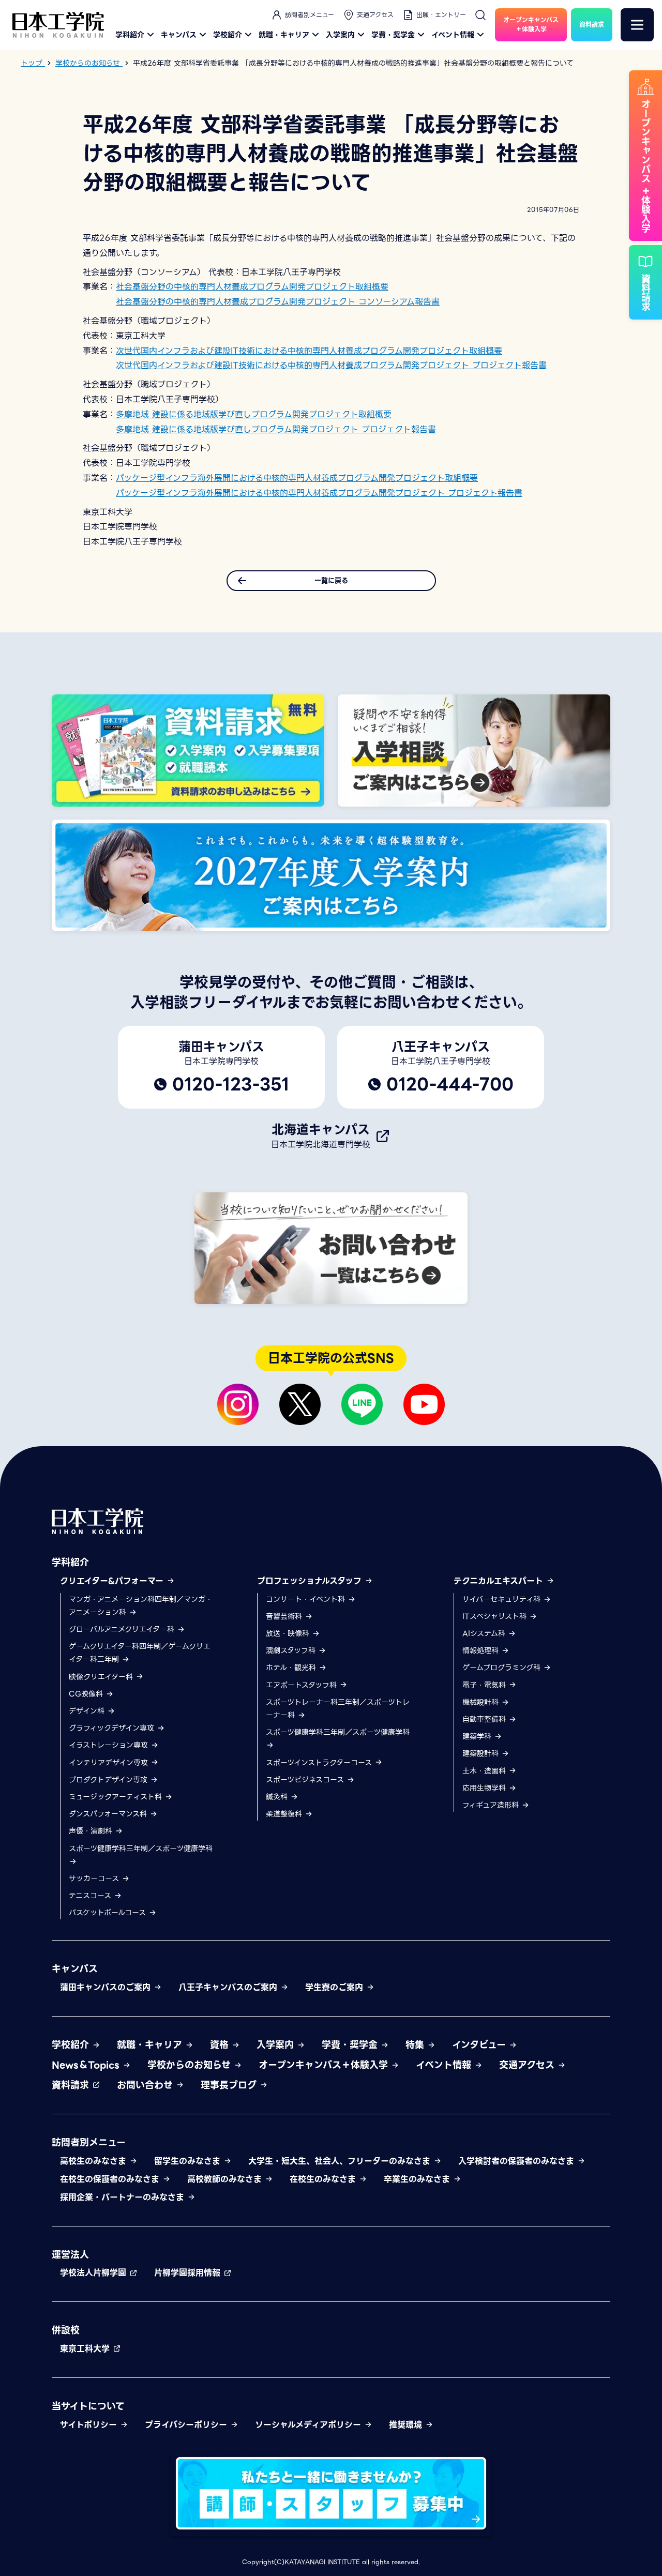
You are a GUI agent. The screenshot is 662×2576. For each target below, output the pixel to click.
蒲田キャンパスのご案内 (107, 1987)
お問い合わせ (146, 2085)
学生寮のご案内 (336, 1987)
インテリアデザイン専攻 (110, 1763)
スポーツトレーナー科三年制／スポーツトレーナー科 (338, 1709)
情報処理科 (482, 1650)
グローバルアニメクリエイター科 (123, 1629)
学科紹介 (130, 35)
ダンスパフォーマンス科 (109, 1814)
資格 (221, 2045)
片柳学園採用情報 (189, 2273)
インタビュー (480, 2045)
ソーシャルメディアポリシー (310, 2425)
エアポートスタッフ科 (303, 1685)
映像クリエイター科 (102, 1677)
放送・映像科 (289, 1633)
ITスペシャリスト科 (496, 1616)
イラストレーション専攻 (110, 1745)
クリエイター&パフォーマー (113, 1581)
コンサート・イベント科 (307, 1599)
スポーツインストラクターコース (320, 1763)
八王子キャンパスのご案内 (229, 1987)
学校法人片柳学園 (95, 2273)
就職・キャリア (284, 35)
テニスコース (91, 1896)
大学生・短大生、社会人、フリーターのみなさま (341, 2161)
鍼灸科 (278, 1797)
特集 (416, 2045)
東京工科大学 (86, 2349)
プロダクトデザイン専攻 (109, 1780)
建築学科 (478, 1736)
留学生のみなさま (189, 2161)
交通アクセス (375, 15)
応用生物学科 (485, 1788)
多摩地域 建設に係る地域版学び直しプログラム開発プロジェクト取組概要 (254, 414)
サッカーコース (95, 1878)
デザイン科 (88, 1711)
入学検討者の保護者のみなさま (518, 2161)
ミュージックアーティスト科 (117, 1797)
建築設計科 (482, 1753)
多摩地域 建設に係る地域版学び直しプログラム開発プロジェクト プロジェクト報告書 (276, 429)
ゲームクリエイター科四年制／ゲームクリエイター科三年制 (140, 1653)
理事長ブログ (230, 2085)
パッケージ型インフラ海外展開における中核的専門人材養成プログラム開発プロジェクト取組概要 (297, 478)
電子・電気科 (485, 1685)
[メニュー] (637, 25)
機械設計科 (482, 1702)
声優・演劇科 (92, 1831)
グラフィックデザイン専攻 (113, 1728)
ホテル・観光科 (292, 1668)
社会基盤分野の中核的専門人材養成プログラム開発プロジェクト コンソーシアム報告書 (278, 302)
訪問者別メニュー (310, 15)
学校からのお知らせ (191, 2065)
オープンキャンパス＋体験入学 (325, 2065)
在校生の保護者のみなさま (111, 2179)
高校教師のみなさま (226, 2179)
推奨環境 (407, 2425)
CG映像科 (87, 1694)
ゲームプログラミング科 (503, 1668)
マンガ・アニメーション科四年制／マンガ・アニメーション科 (141, 1606)
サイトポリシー (90, 2425)
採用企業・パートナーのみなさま (124, 2197)
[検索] (480, 15)
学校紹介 (228, 35)
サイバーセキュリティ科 (503, 1599)
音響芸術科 (285, 1616)
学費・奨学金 (393, 35)
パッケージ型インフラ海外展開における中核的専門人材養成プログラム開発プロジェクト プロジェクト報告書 (319, 493)
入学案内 (340, 35)
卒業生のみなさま (418, 2179)
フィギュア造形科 (492, 1805)
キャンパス (179, 35)
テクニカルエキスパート (500, 1581)
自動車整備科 (485, 1719)
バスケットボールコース (109, 1913)
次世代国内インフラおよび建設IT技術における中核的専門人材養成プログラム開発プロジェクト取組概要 (309, 351)
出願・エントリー (441, 15)
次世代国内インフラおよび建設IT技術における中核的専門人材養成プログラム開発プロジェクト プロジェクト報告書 (331, 365)
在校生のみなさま (324, 2179)
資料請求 (72, 2085)
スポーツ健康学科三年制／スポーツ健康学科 (141, 1848)
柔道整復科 (285, 1814)
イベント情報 (453, 35)
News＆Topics (87, 2065)
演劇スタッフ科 (292, 1650)
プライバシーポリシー (187, 2425)
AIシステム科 (485, 1633)
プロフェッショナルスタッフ (311, 1581)
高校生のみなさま (95, 2161)
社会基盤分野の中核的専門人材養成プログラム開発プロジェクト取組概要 (252, 287)
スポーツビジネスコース (306, 1780)
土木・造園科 (485, 1771)
